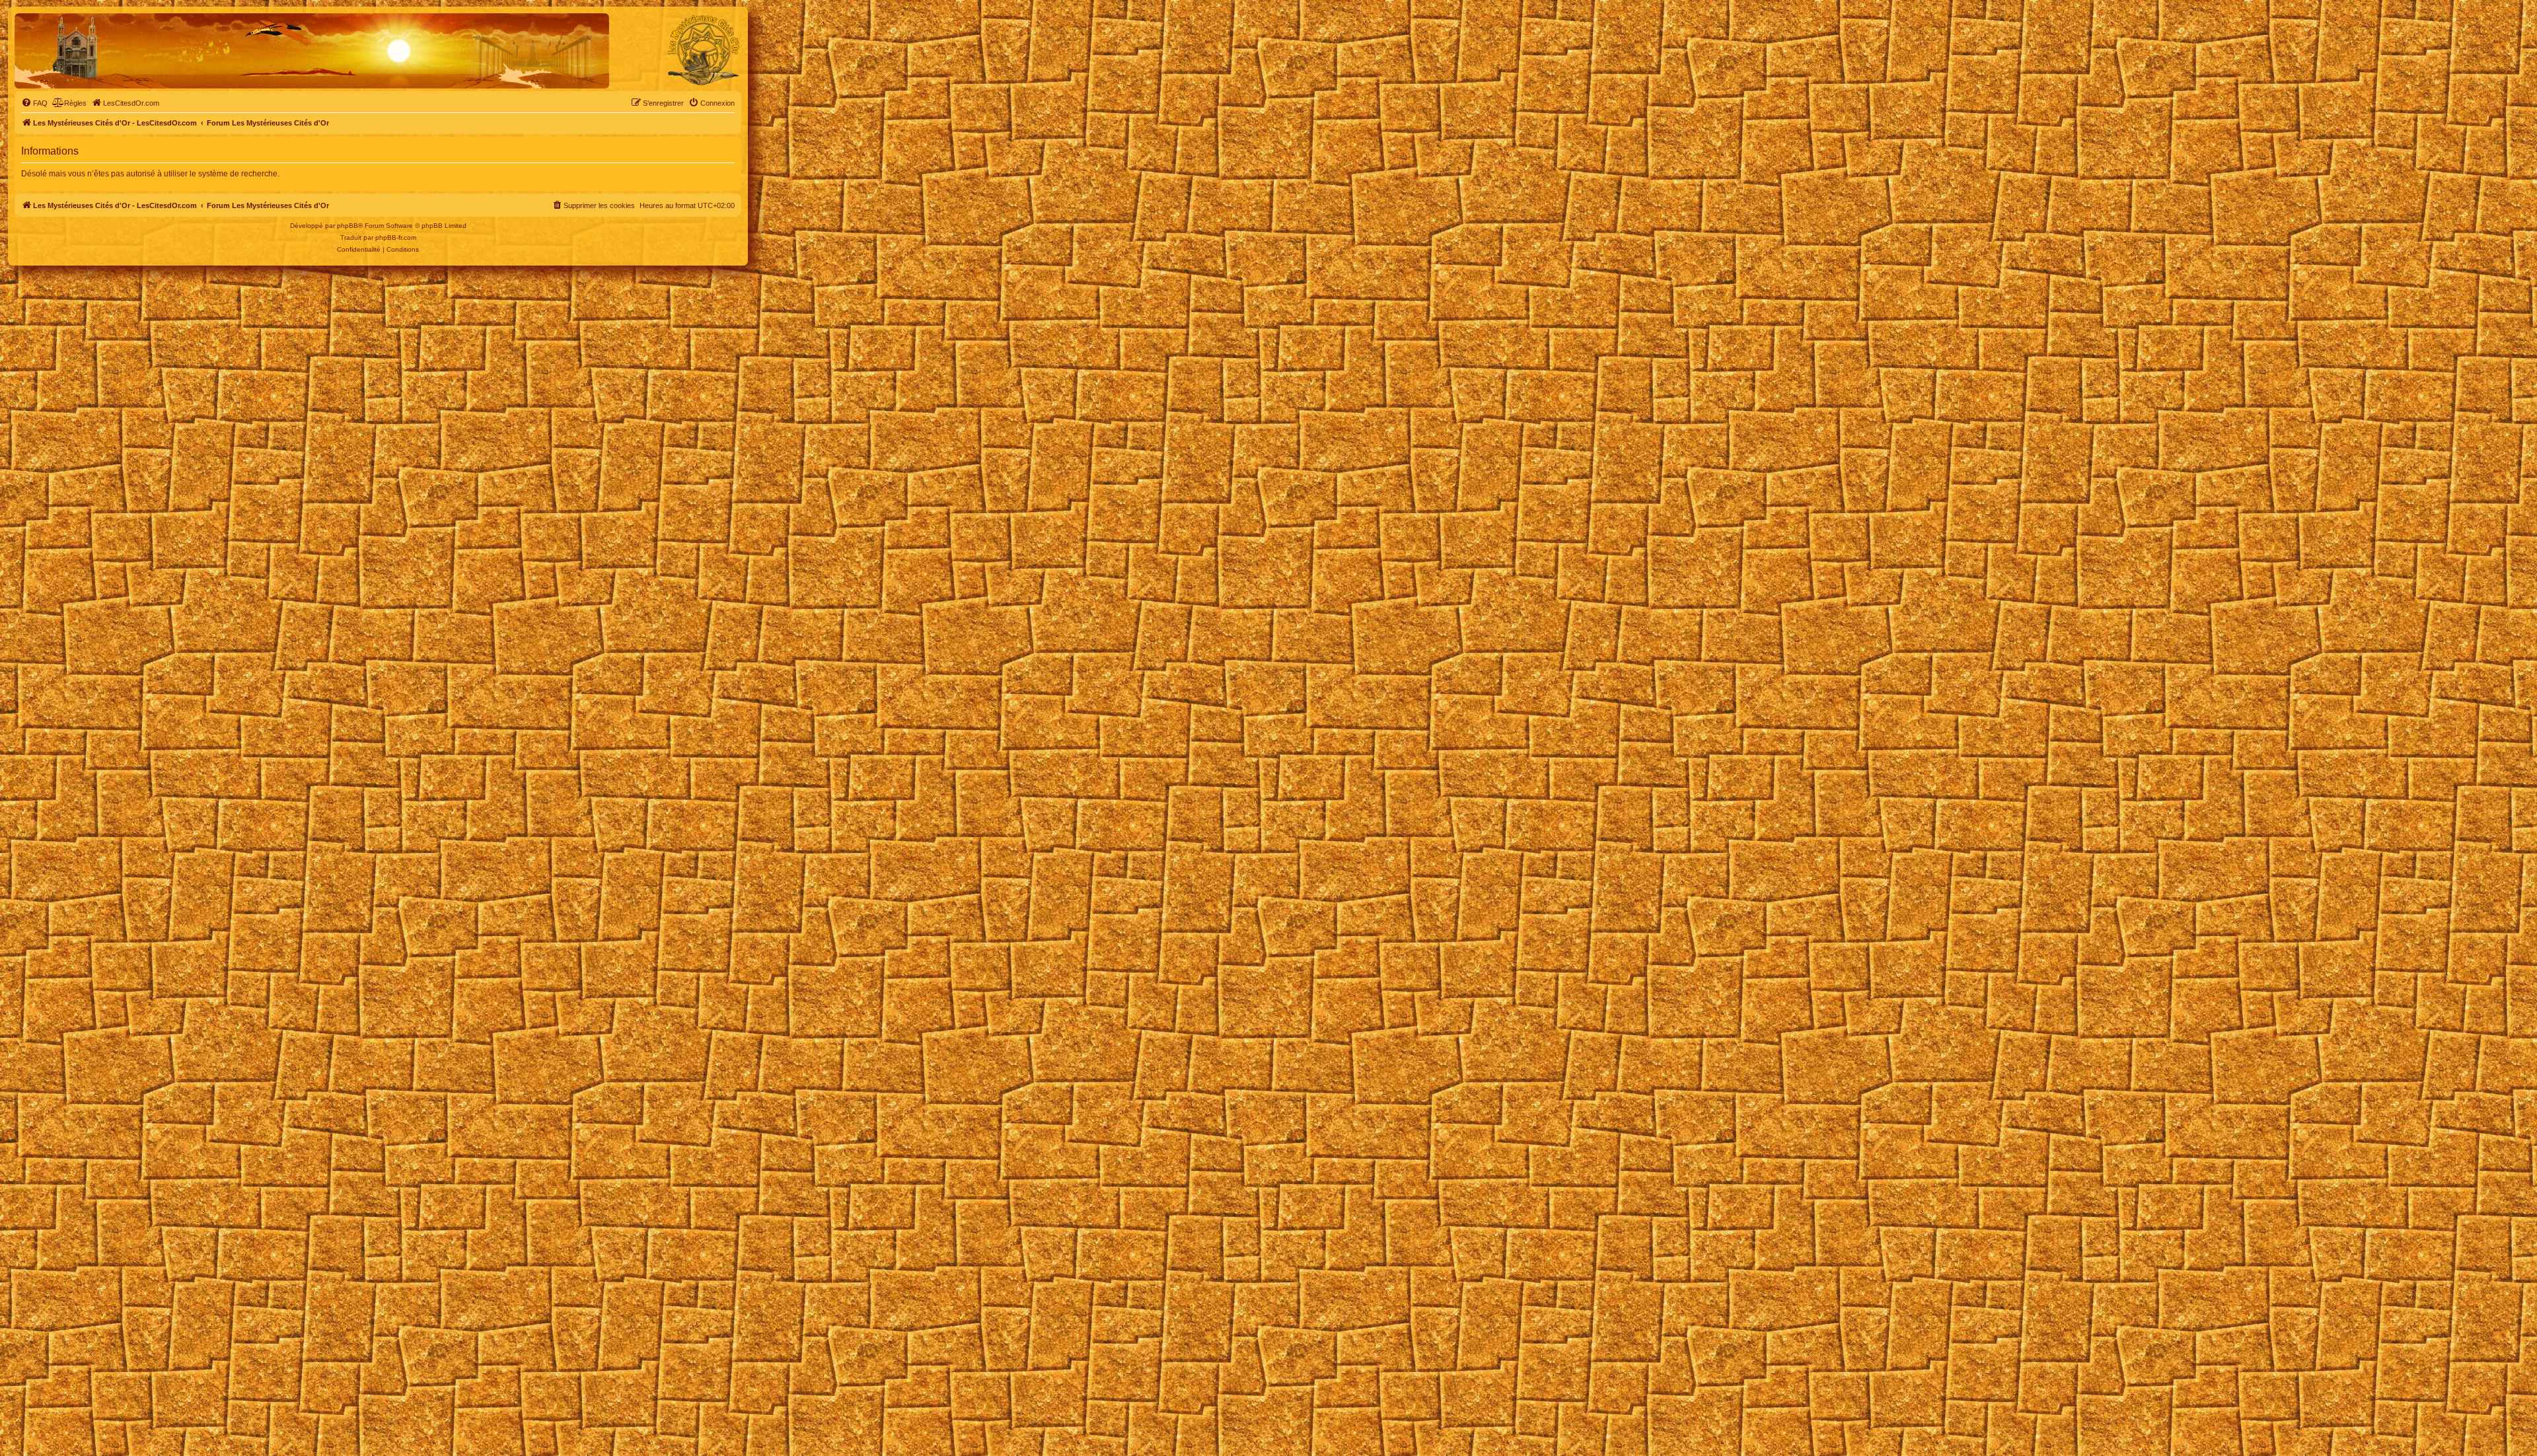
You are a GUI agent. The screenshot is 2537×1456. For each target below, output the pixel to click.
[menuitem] (34, 103)
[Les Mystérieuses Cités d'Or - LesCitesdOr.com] (704, 50)
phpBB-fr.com (396, 237)
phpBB (348, 226)
